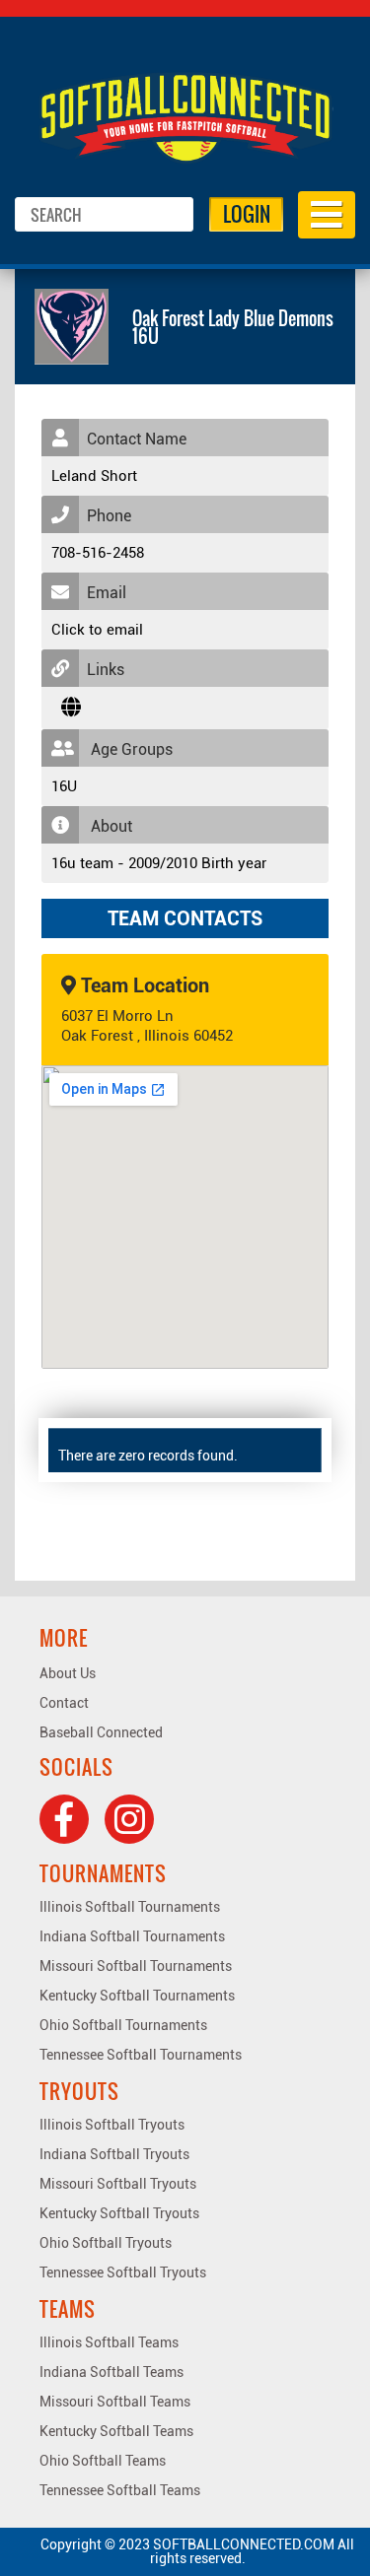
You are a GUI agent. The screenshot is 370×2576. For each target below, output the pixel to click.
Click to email (97, 630)
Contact (64, 1703)
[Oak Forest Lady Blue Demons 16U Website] (71, 708)
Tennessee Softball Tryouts (123, 2272)
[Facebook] (64, 1819)
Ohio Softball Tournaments (123, 2025)
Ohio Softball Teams (103, 2461)
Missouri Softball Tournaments (136, 1966)
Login (247, 214)
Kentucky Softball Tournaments (137, 1996)
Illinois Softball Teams (109, 2342)
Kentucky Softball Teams (116, 2431)
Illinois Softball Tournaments (130, 1907)
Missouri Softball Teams (115, 2402)
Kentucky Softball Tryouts (119, 2213)
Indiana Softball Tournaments (132, 1936)
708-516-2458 (98, 553)
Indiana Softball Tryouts (114, 2154)
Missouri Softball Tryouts (118, 2184)
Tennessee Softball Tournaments (141, 2055)
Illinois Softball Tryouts (112, 2125)
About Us (68, 1673)
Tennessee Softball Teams (120, 2490)
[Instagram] (129, 1819)
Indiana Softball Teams (111, 2372)
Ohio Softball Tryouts (106, 2243)
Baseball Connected (101, 1732)
